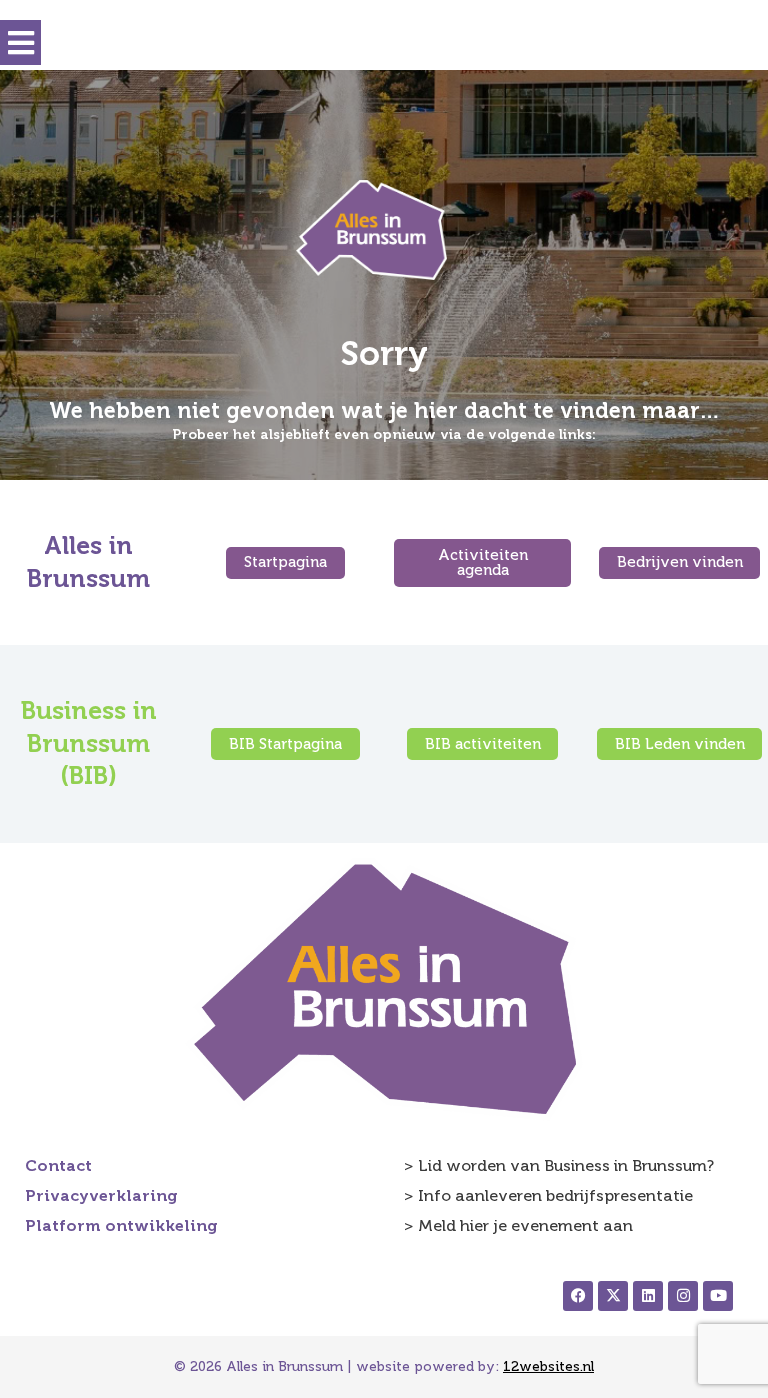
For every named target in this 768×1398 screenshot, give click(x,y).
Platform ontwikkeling (121, 1225)
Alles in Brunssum (88, 562)
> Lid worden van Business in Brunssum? (559, 1165)
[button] (20, 42)
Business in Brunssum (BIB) (89, 743)
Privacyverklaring (101, 1195)
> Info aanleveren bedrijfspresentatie (548, 1195)
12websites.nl (548, 1366)
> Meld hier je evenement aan (518, 1225)
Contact (58, 1165)
